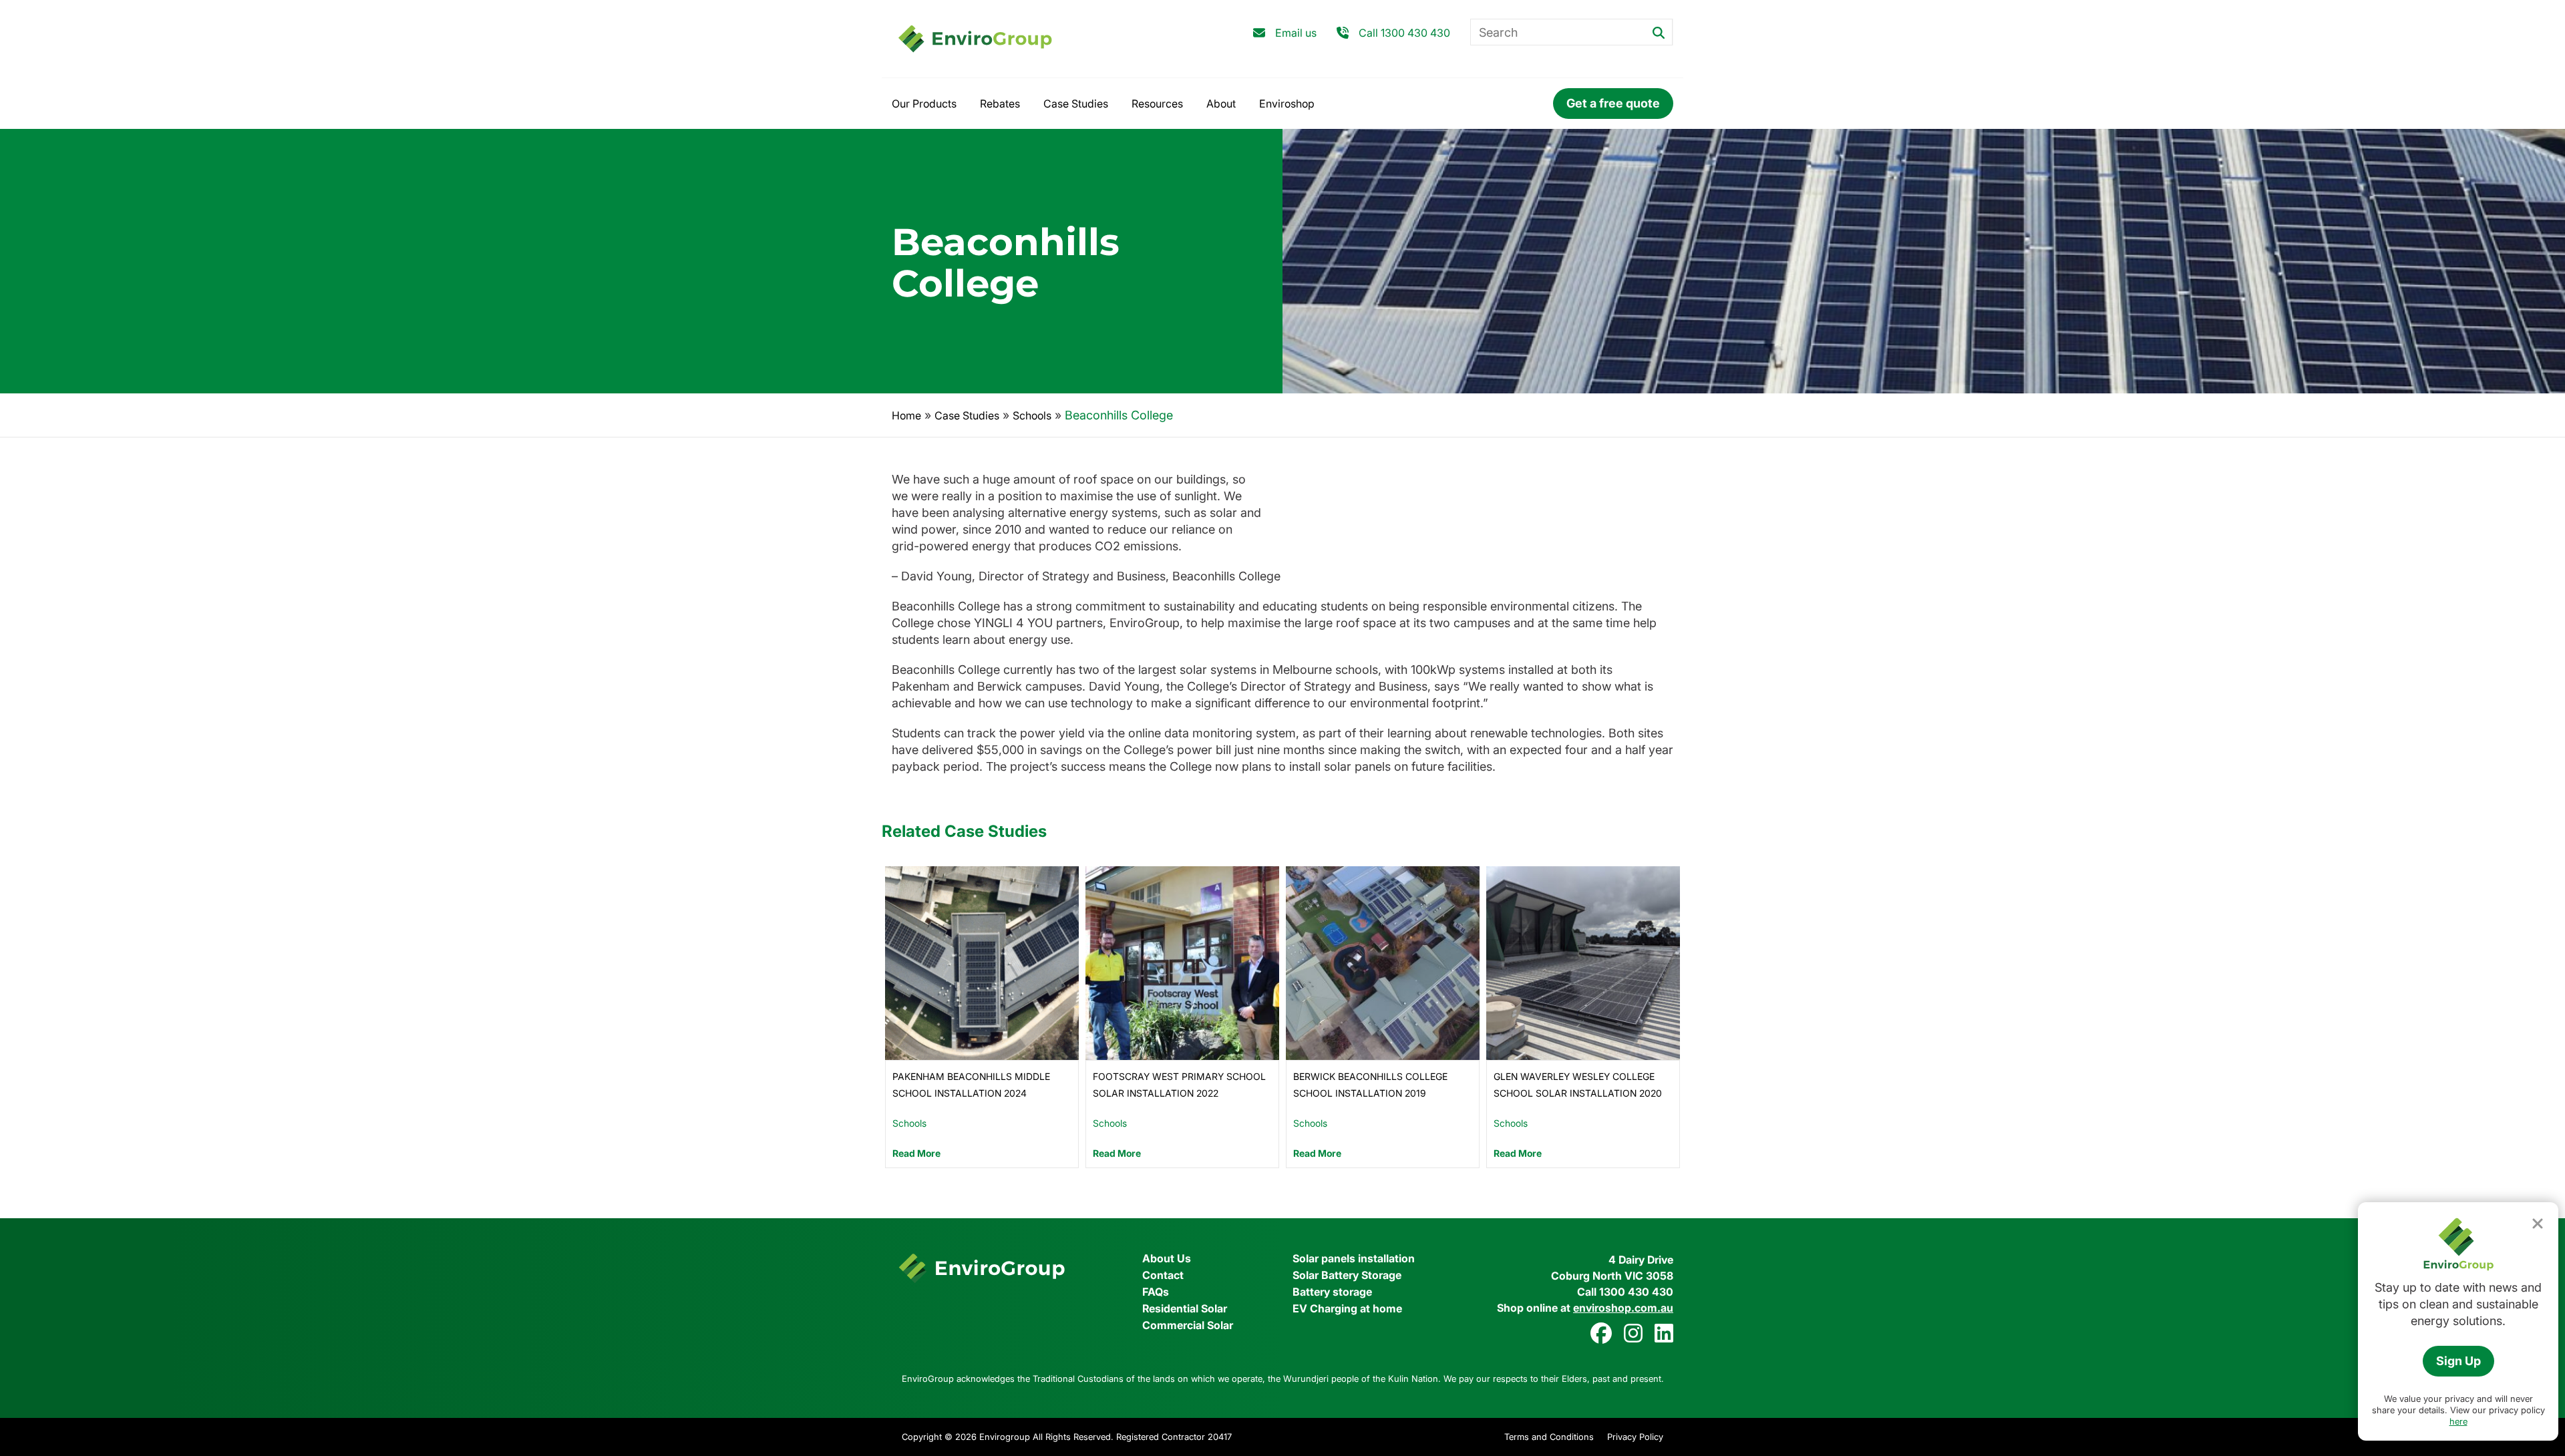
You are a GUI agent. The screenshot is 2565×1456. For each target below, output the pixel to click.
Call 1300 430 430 (1404, 33)
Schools (1032, 415)
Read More (916, 1153)
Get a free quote (1613, 103)
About (1221, 104)
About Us (1167, 1258)
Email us (1296, 33)
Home (906, 415)
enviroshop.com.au (1623, 1308)
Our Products (924, 104)
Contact (1163, 1275)
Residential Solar (1185, 1308)
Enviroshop (1287, 104)
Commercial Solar (1188, 1325)
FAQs (1156, 1292)
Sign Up (2458, 1361)
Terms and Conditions (1549, 1437)
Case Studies (1076, 104)
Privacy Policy (1635, 1437)
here (2458, 1421)
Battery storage (1332, 1292)
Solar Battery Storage (1347, 1275)
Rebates (1000, 104)
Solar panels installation (1354, 1258)
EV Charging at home (1347, 1308)
